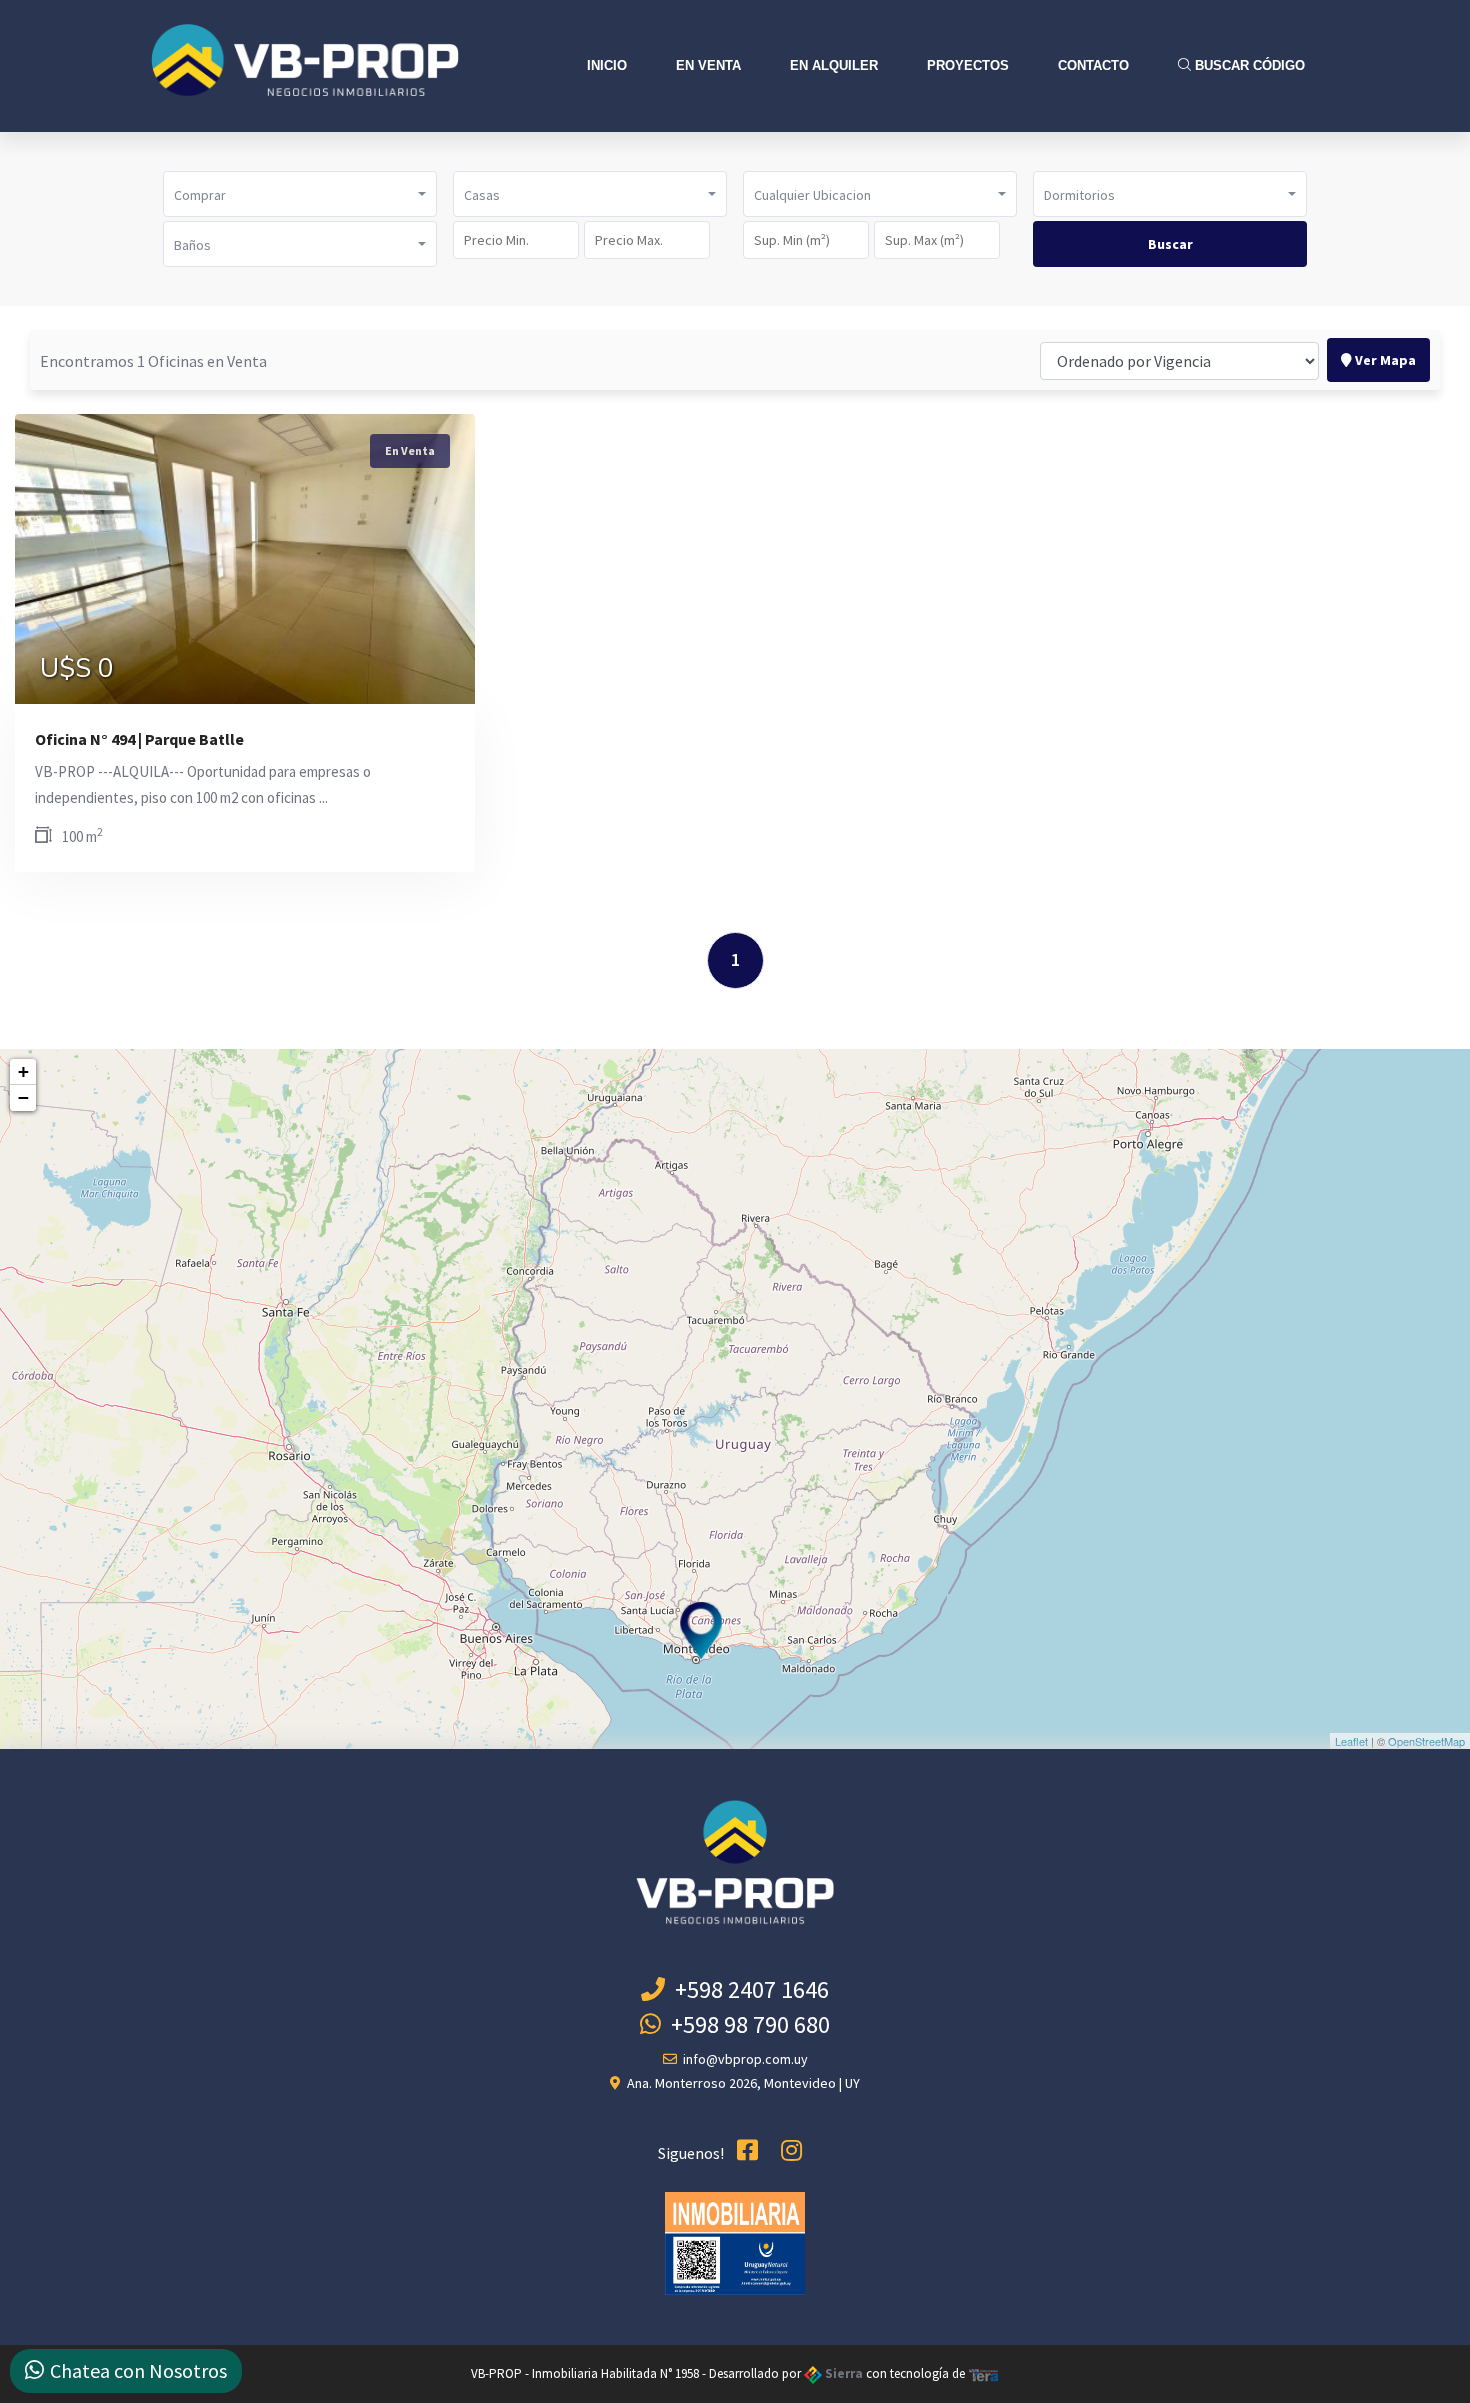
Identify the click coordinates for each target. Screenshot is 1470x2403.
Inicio (607, 65)
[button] (300, 194)
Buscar (1170, 244)
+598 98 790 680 (745, 2024)
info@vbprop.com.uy (742, 2059)
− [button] (23, 1097)
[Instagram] (791, 2150)
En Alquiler (834, 65)
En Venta (708, 65)
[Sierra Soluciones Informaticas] (984, 2373)
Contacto (1093, 65)
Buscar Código (1248, 65)
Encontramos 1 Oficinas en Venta (153, 361)
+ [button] (23, 1071)
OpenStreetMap (1426, 1741)
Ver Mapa (1384, 360)
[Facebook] (747, 2150)
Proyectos (968, 65)
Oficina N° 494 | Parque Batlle (139, 739)
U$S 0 (77, 669)
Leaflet (1351, 1741)
